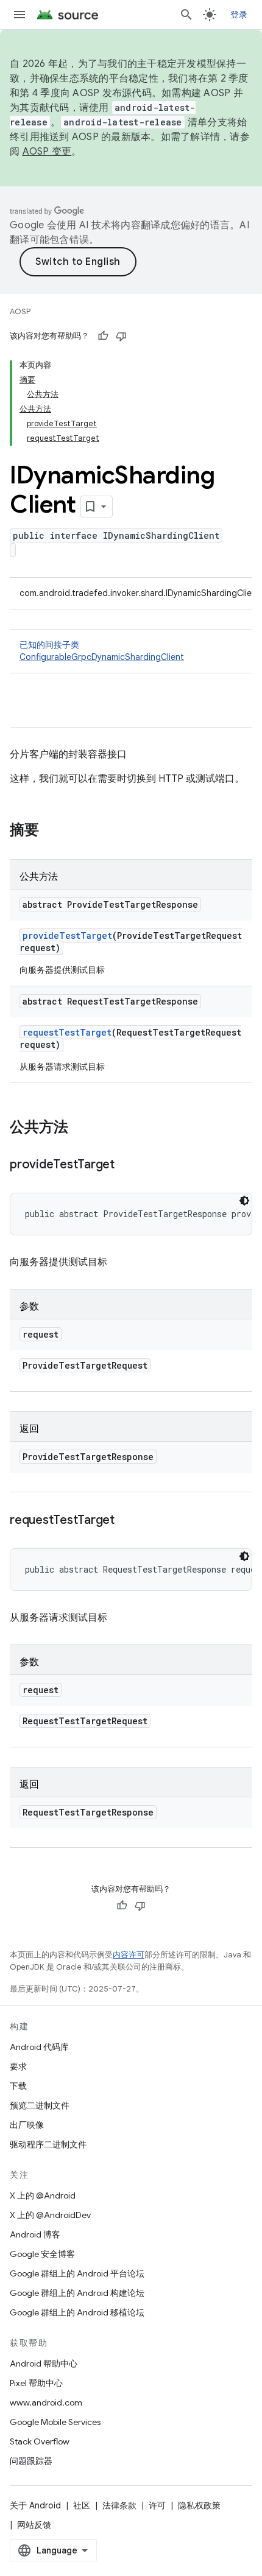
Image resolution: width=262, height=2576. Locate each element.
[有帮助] (103, 336)
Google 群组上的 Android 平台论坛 (77, 2273)
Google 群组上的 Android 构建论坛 (77, 2293)
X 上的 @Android (43, 2195)
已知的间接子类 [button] (102, 651)
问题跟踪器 (31, 2461)
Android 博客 (35, 2234)
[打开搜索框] (186, 15)
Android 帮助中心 (44, 2364)
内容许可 (129, 1955)
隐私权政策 (199, 2505)
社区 (82, 2505)
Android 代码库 (39, 2047)
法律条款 (119, 2505)
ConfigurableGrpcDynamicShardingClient (102, 657)
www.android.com (46, 2402)
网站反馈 (34, 2525)
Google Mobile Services (55, 2422)
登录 (239, 15)
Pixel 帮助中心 (36, 2383)
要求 (18, 2066)
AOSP (20, 311)
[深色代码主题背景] (244, 1201)
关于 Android (35, 2505)
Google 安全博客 (42, 2254)
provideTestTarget (67, 935)
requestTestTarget (67, 1032)
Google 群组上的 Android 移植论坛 (77, 2312)
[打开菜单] (19, 15)
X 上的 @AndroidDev (50, 2215)
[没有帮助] (121, 336)
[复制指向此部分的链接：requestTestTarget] (127, 1521)
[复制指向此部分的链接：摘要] (51, 831)
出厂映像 (27, 2125)
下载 (18, 2086)
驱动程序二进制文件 (48, 2144)
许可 (157, 2505)
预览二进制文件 (40, 2105)
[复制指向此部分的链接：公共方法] (80, 1128)
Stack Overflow (40, 2441)
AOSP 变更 (47, 152)
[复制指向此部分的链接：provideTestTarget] (127, 1165)
